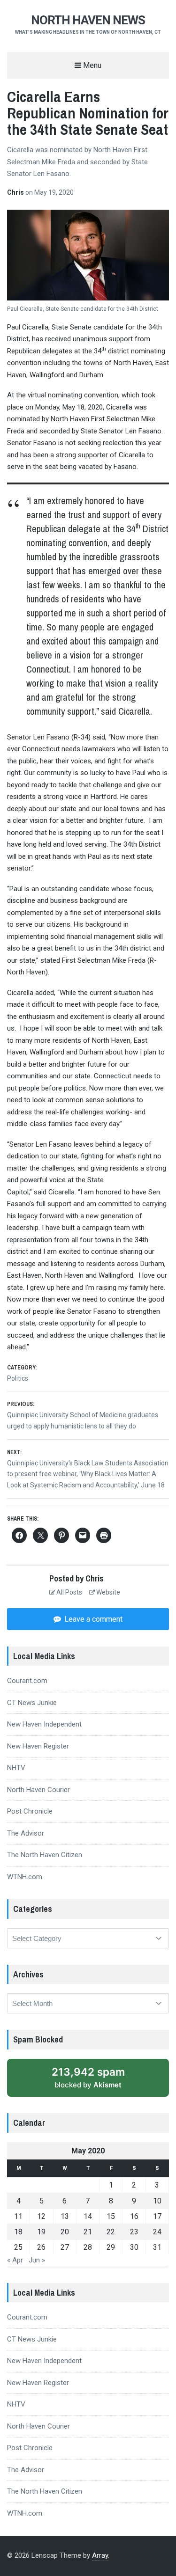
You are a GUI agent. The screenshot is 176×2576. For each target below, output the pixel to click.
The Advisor (26, 1833)
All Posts (69, 1592)
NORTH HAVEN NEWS (88, 20)
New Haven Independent (44, 1724)
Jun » (37, 2260)
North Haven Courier (38, 1790)
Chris (16, 192)
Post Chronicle (30, 1811)
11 (18, 2216)
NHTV (16, 1768)
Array (100, 2555)
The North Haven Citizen (45, 1855)
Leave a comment (92, 1619)
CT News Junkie (32, 1703)
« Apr (15, 2260)
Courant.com (27, 1681)
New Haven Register (38, 1746)
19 (41, 2232)
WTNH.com (25, 1877)
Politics (18, 1378)
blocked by (88, 2078)
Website (107, 1592)
